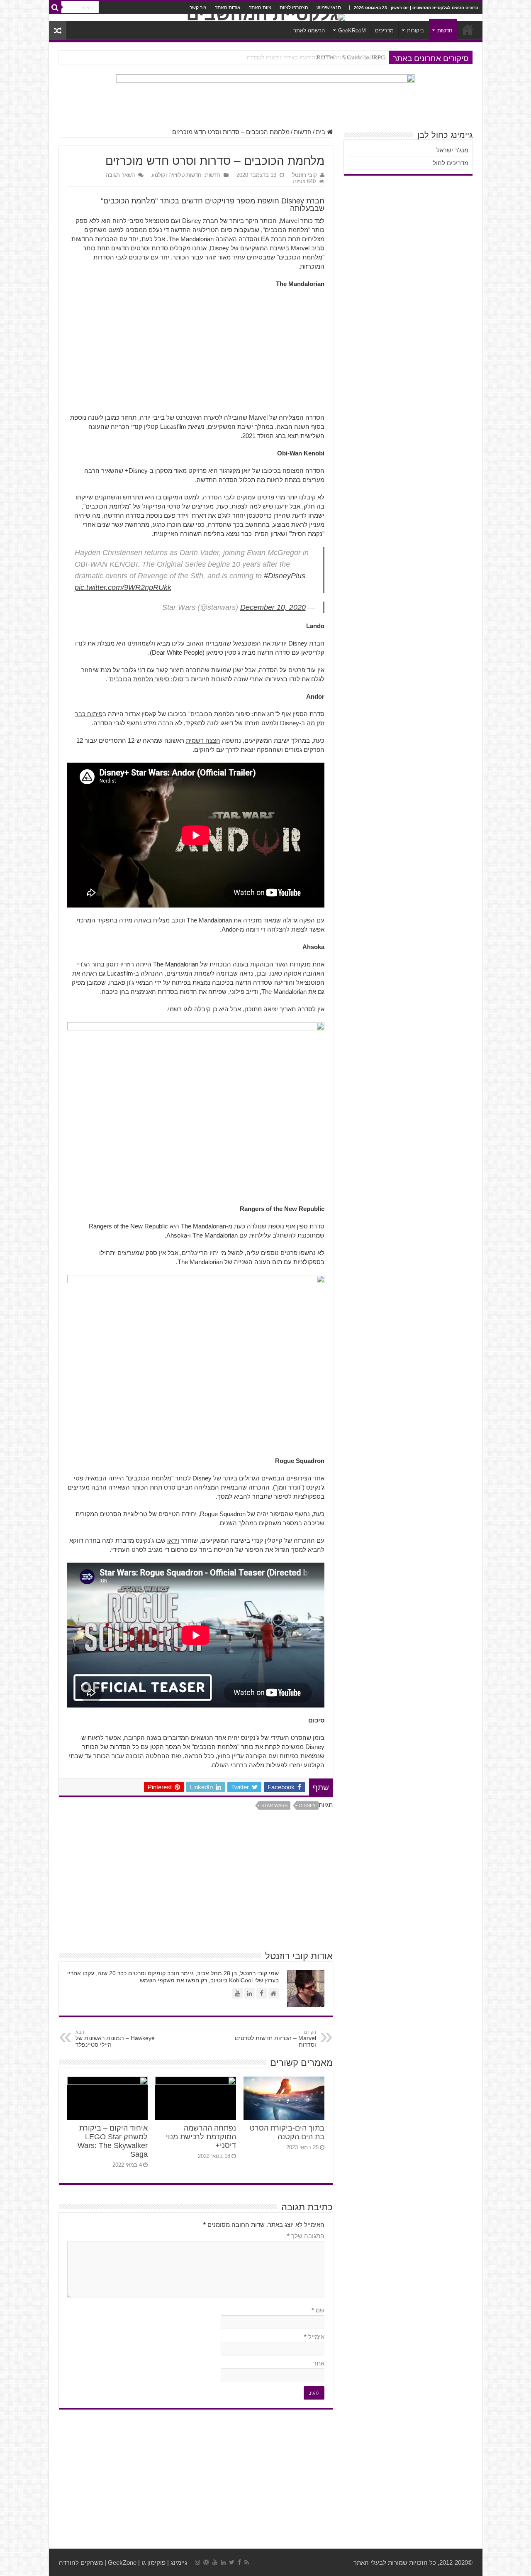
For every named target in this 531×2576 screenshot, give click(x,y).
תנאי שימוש (329, 7)
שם (318, 2310)
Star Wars (274, 1805)
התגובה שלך (306, 2236)
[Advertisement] (196, 355)
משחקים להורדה (81, 2563)
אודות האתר (228, 7)
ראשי (468, 29)
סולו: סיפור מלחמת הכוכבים (146, 679)
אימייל (314, 2337)
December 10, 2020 (273, 607)
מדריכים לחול (451, 163)
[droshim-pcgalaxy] (265, 97)
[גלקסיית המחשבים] (266, 17)
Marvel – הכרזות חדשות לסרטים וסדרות (275, 2039)
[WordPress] (206, 2562)
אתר (319, 2363)
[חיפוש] (55, 7)
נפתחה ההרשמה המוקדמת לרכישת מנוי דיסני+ (201, 2137)
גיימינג (179, 2563)
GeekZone (122, 2563)
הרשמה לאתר (309, 31)
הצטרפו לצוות (294, 7)
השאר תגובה (120, 175)
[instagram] (197, 2562)
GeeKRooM (352, 31)
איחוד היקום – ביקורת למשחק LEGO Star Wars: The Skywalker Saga (113, 2141)
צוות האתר (260, 7)
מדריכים (384, 31)
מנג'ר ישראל (452, 150)
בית (321, 132)
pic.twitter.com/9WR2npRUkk (123, 587)
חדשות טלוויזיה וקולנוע (177, 175)
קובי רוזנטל (304, 175)
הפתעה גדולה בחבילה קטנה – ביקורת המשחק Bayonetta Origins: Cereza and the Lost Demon (268, 57)
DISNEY (307, 1805)
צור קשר (198, 7)
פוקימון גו (153, 2563)
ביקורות (415, 31)
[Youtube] (215, 2562)
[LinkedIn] (223, 2562)
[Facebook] (239, 2562)
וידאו (173, 1540)
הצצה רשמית (203, 740)
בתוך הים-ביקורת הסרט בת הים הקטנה (287, 2132)
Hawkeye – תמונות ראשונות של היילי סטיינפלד (115, 2039)
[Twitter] (232, 2562)
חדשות (445, 31)
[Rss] (247, 2562)
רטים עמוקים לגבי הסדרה (237, 497)
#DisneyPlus (285, 576)
